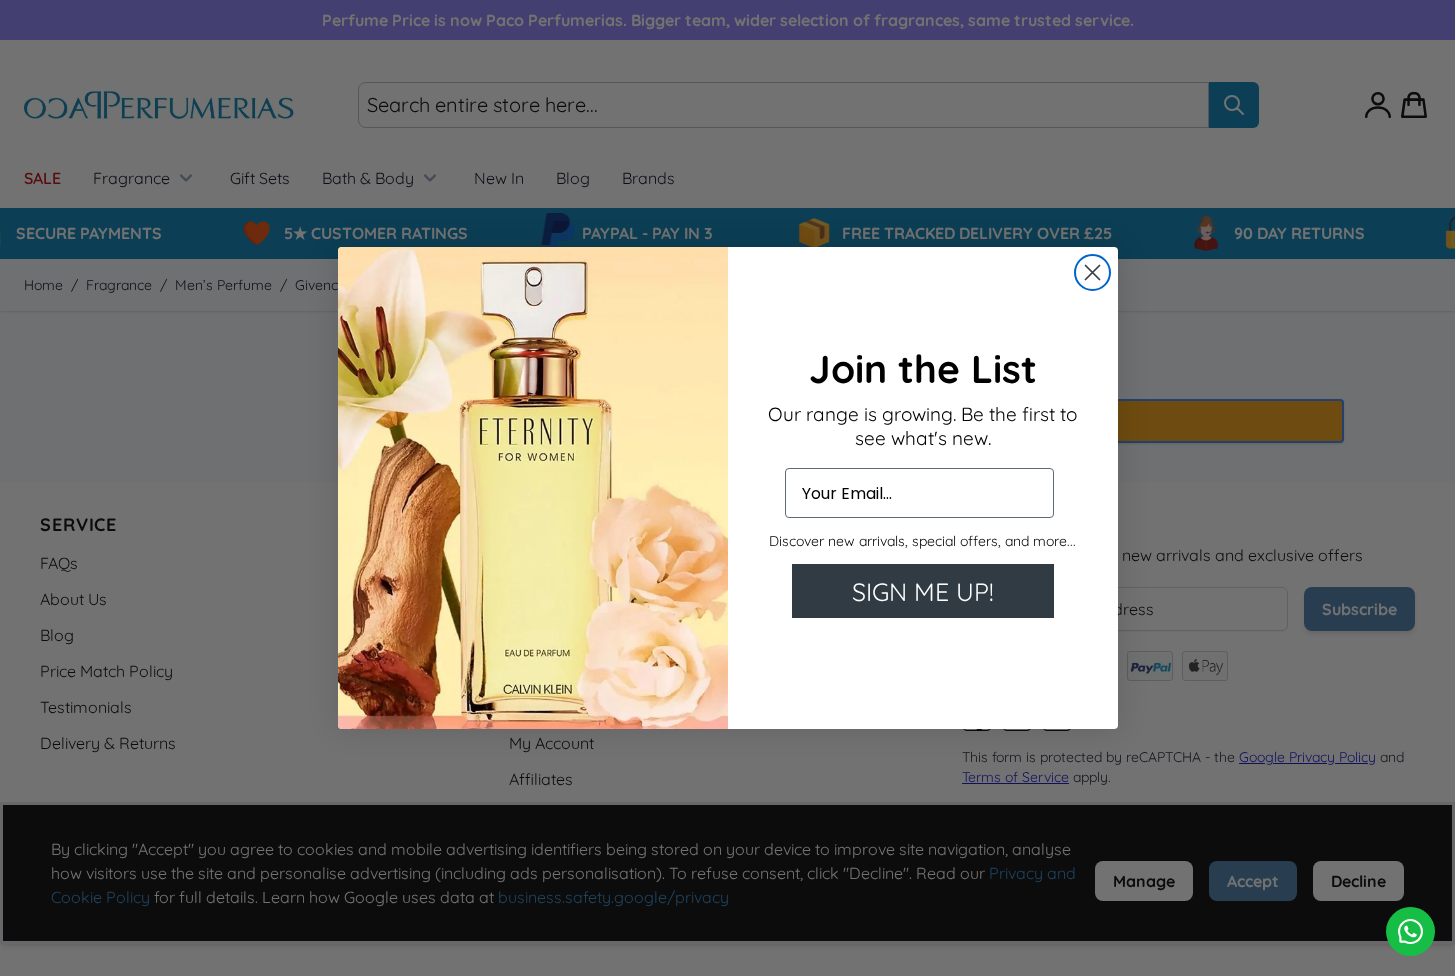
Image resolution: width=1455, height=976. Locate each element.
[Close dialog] (1092, 272)
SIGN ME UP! (923, 591)
